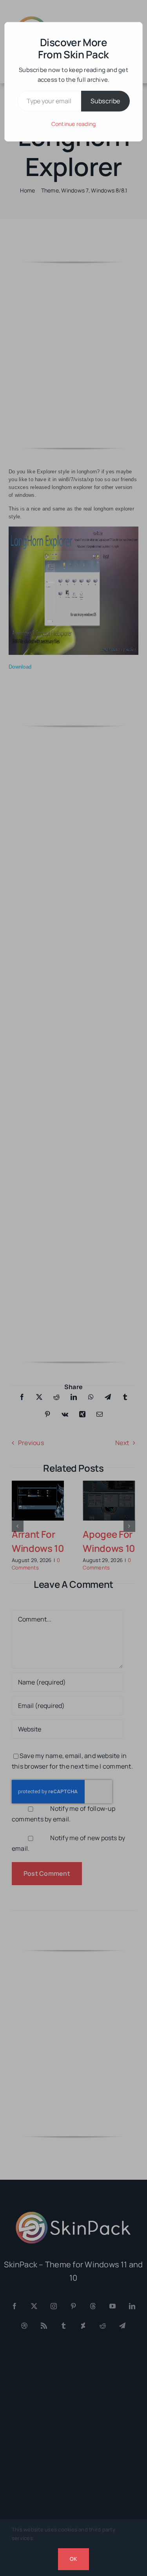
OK (73, 2559)
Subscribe (105, 101)
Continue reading (74, 124)
